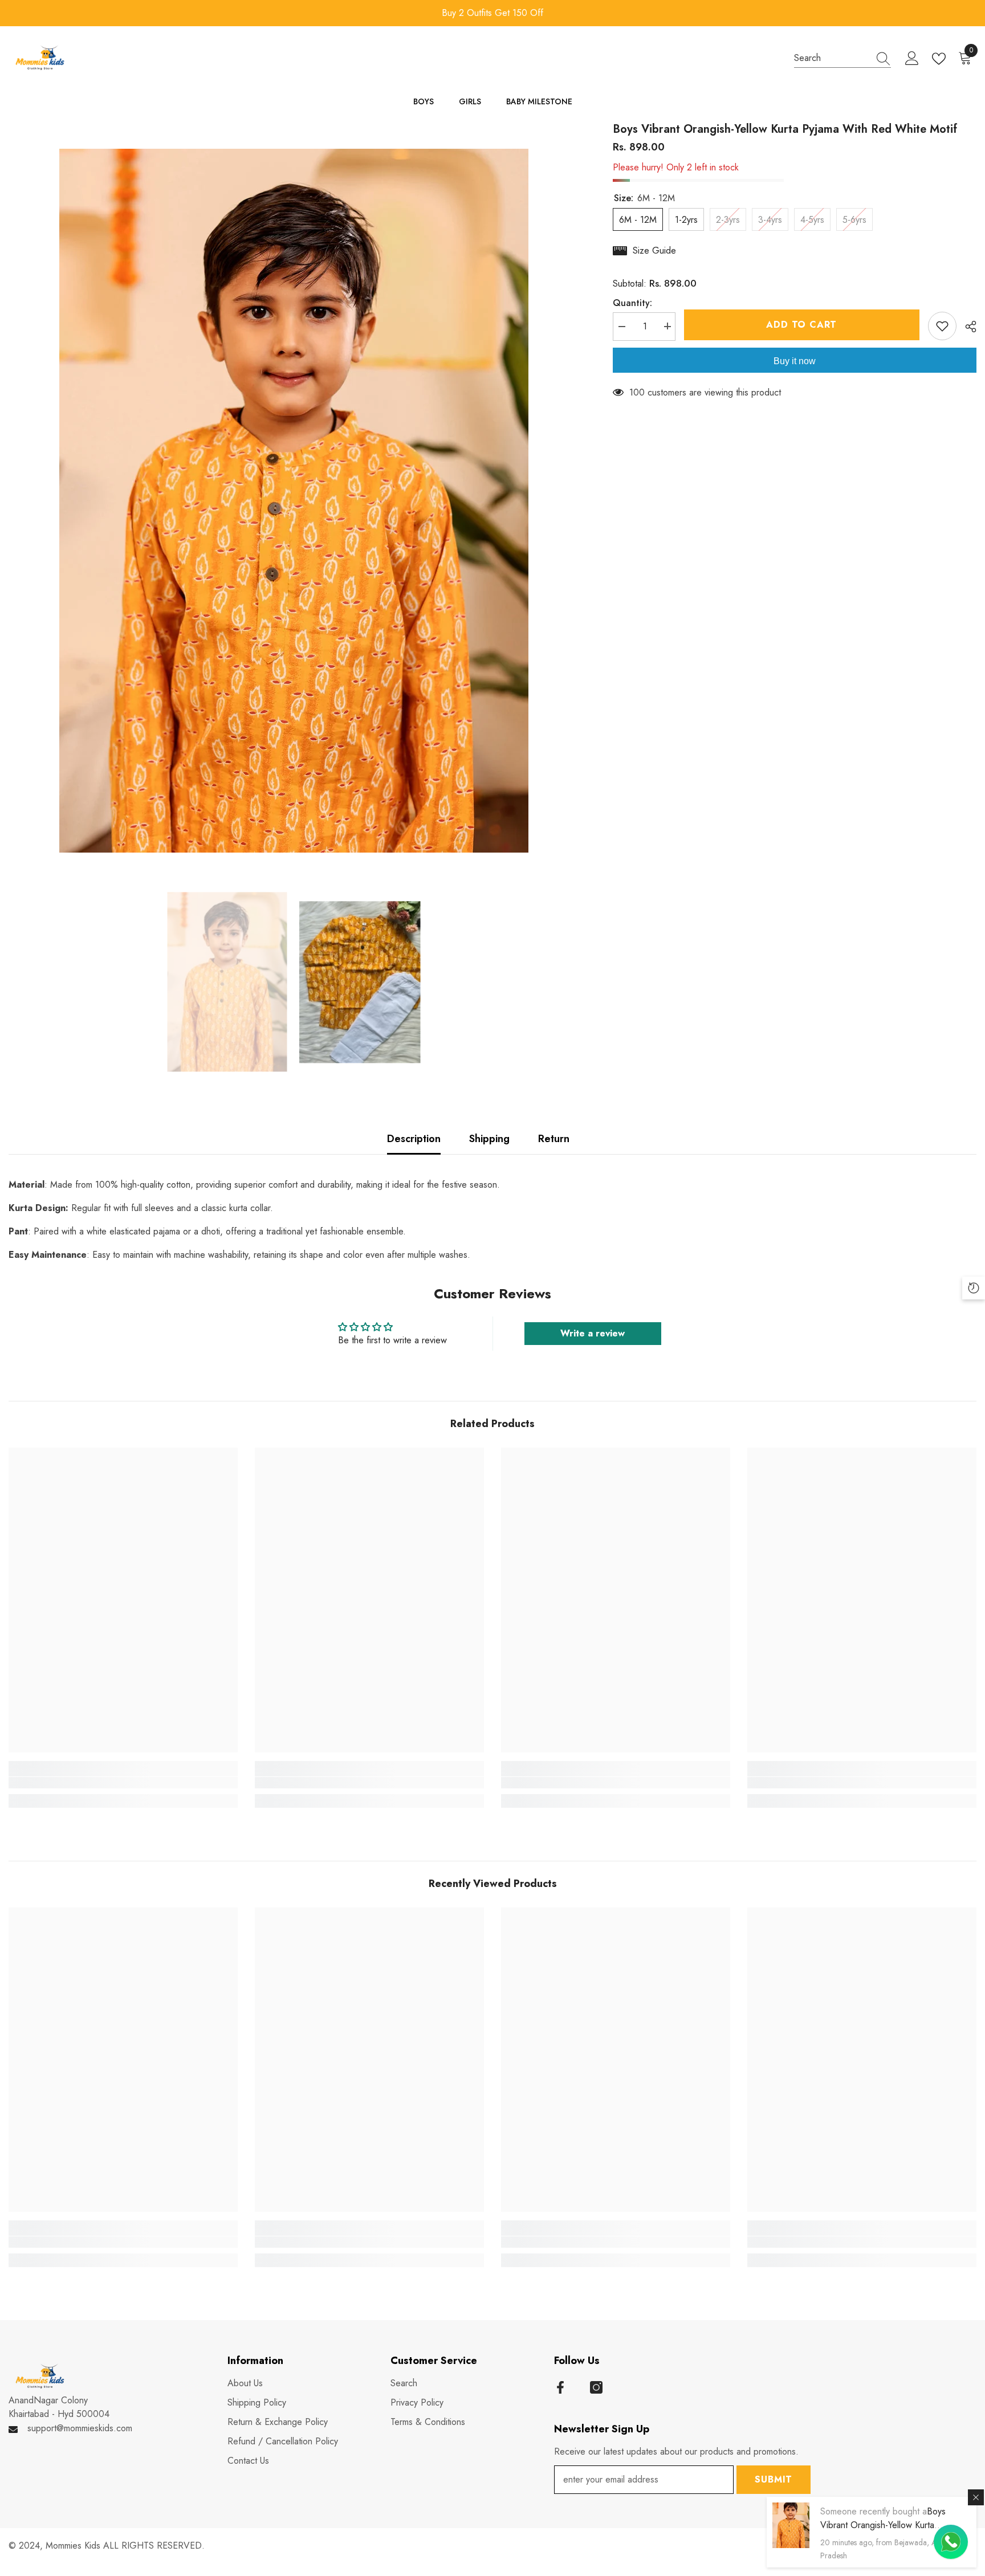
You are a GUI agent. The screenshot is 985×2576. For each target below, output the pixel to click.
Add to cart (801, 325)
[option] (493, 13)
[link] (123, 1783)
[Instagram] (596, 2387)
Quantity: (632, 302)
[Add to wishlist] (942, 326)
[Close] (976, 2497)
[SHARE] (966, 327)
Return (554, 1139)
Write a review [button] (593, 1333)
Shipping (489, 1139)
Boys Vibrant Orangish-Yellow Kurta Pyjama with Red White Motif (883, 2525)
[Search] (842, 58)
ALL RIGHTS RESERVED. (154, 2546)
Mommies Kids (74, 2546)
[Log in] (912, 59)
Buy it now (795, 361)
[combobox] (832, 58)
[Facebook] (560, 2387)
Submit (774, 2479)
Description (414, 1139)
